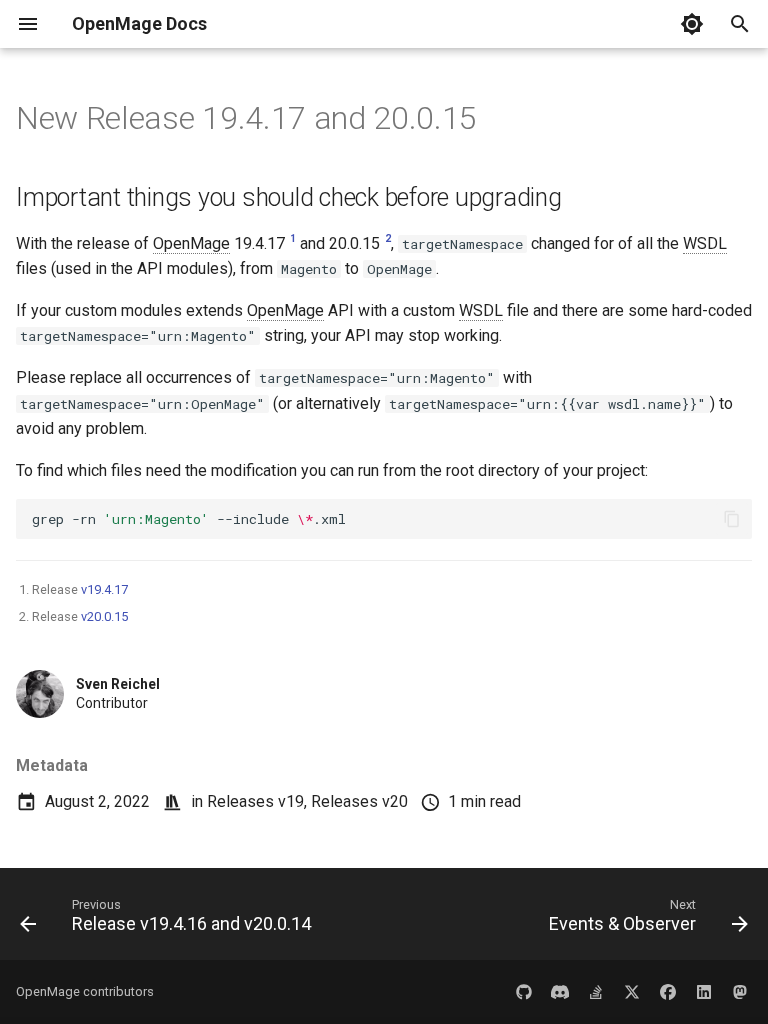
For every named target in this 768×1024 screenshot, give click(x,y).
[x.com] (632, 992)
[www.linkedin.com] (704, 992)
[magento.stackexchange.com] (596, 992)
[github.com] (524, 992)
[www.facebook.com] (668, 992)
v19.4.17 (104, 589)
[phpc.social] (740, 992)
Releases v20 (359, 801)
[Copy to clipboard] (732, 519)
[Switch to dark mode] (692, 24)
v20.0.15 (104, 616)
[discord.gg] (560, 992)
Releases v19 (255, 801)
